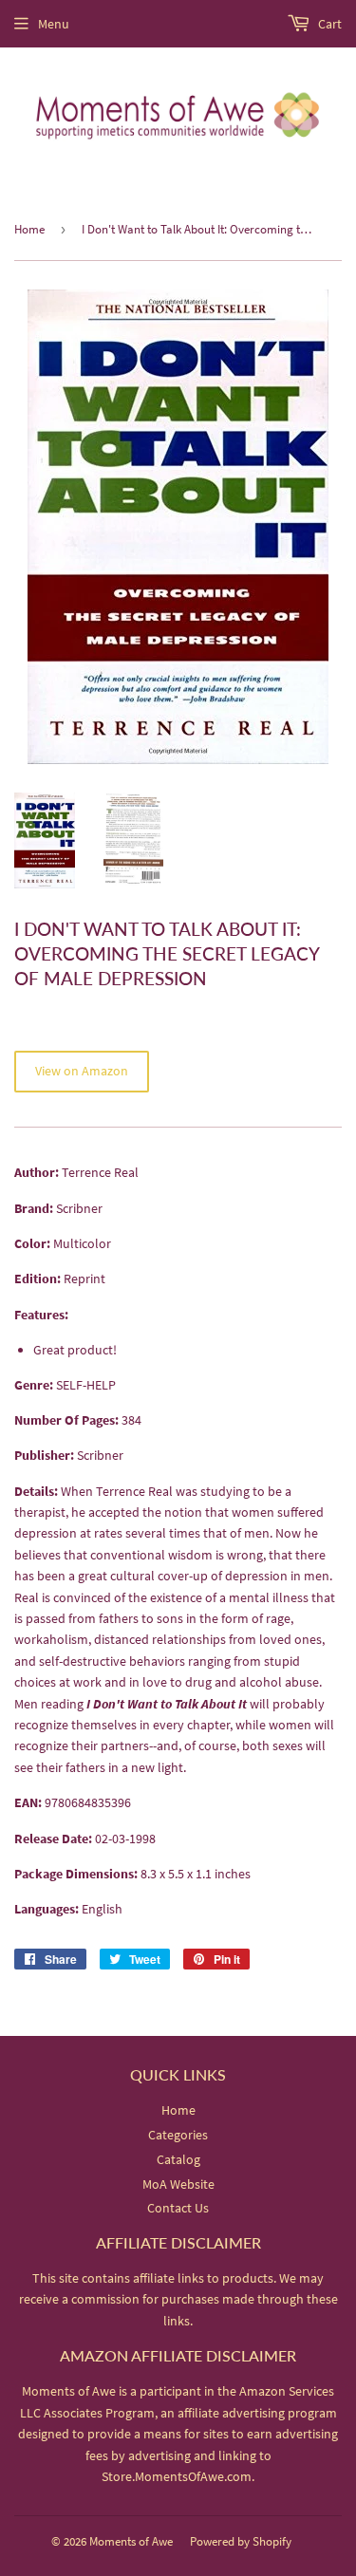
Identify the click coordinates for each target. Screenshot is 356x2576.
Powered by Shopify (241, 2541)
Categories (178, 2135)
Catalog (178, 2159)
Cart (328, 24)
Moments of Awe (131, 2541)
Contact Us (178, 2208)
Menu (54, 24)
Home (29, 229)
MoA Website (178, 2184)
